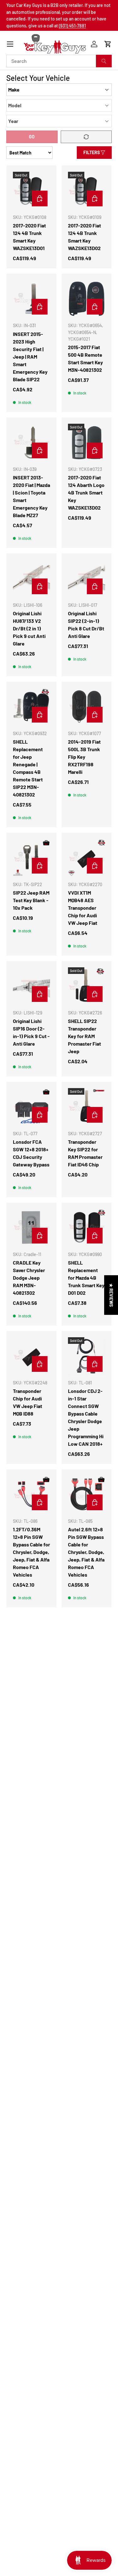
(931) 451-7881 (72, 26)
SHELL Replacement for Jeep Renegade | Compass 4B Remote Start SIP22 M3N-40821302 (28, 768)
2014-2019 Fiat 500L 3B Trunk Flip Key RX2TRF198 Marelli (84, 757)
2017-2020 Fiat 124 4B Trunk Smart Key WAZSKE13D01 (29, 237)
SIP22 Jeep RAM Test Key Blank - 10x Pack (31, 900)
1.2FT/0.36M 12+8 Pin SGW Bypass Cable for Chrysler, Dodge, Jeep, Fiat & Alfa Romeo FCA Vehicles (31, 1552)
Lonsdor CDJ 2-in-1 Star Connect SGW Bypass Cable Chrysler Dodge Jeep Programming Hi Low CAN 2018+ (86, 1417)
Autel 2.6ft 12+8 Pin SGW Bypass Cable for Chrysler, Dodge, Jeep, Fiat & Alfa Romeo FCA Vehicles (86, 1552)
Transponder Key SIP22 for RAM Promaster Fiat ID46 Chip (85, 1153)
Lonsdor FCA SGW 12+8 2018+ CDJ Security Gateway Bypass (31, 1153)
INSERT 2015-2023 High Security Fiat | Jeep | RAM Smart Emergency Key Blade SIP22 (30, 357)
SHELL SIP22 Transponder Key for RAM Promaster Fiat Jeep (84, 1036)
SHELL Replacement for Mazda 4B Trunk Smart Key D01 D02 (86, 1278)
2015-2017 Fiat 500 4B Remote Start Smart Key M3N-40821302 (85, 358)
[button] (108, 44)
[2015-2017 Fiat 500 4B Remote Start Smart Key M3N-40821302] (87, 299)
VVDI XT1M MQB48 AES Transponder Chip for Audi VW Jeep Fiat (83, 908)
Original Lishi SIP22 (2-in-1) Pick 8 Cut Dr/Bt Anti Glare (86, 625)
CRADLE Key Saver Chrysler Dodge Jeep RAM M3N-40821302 (29, 1278)
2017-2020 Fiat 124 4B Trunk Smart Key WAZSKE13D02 (84, 237)
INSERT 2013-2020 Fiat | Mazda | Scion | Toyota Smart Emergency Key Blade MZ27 (31, 496)
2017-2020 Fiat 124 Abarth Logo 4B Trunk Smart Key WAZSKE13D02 (86, 492)
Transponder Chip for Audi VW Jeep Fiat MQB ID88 (28, 1402)
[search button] (104, 61)
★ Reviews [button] (111, 1295)
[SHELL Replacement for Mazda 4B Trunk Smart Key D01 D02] (87, 1227)
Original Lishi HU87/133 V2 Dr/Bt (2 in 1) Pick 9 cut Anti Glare (29, 628)
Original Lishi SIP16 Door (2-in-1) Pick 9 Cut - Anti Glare (31, 1032)
